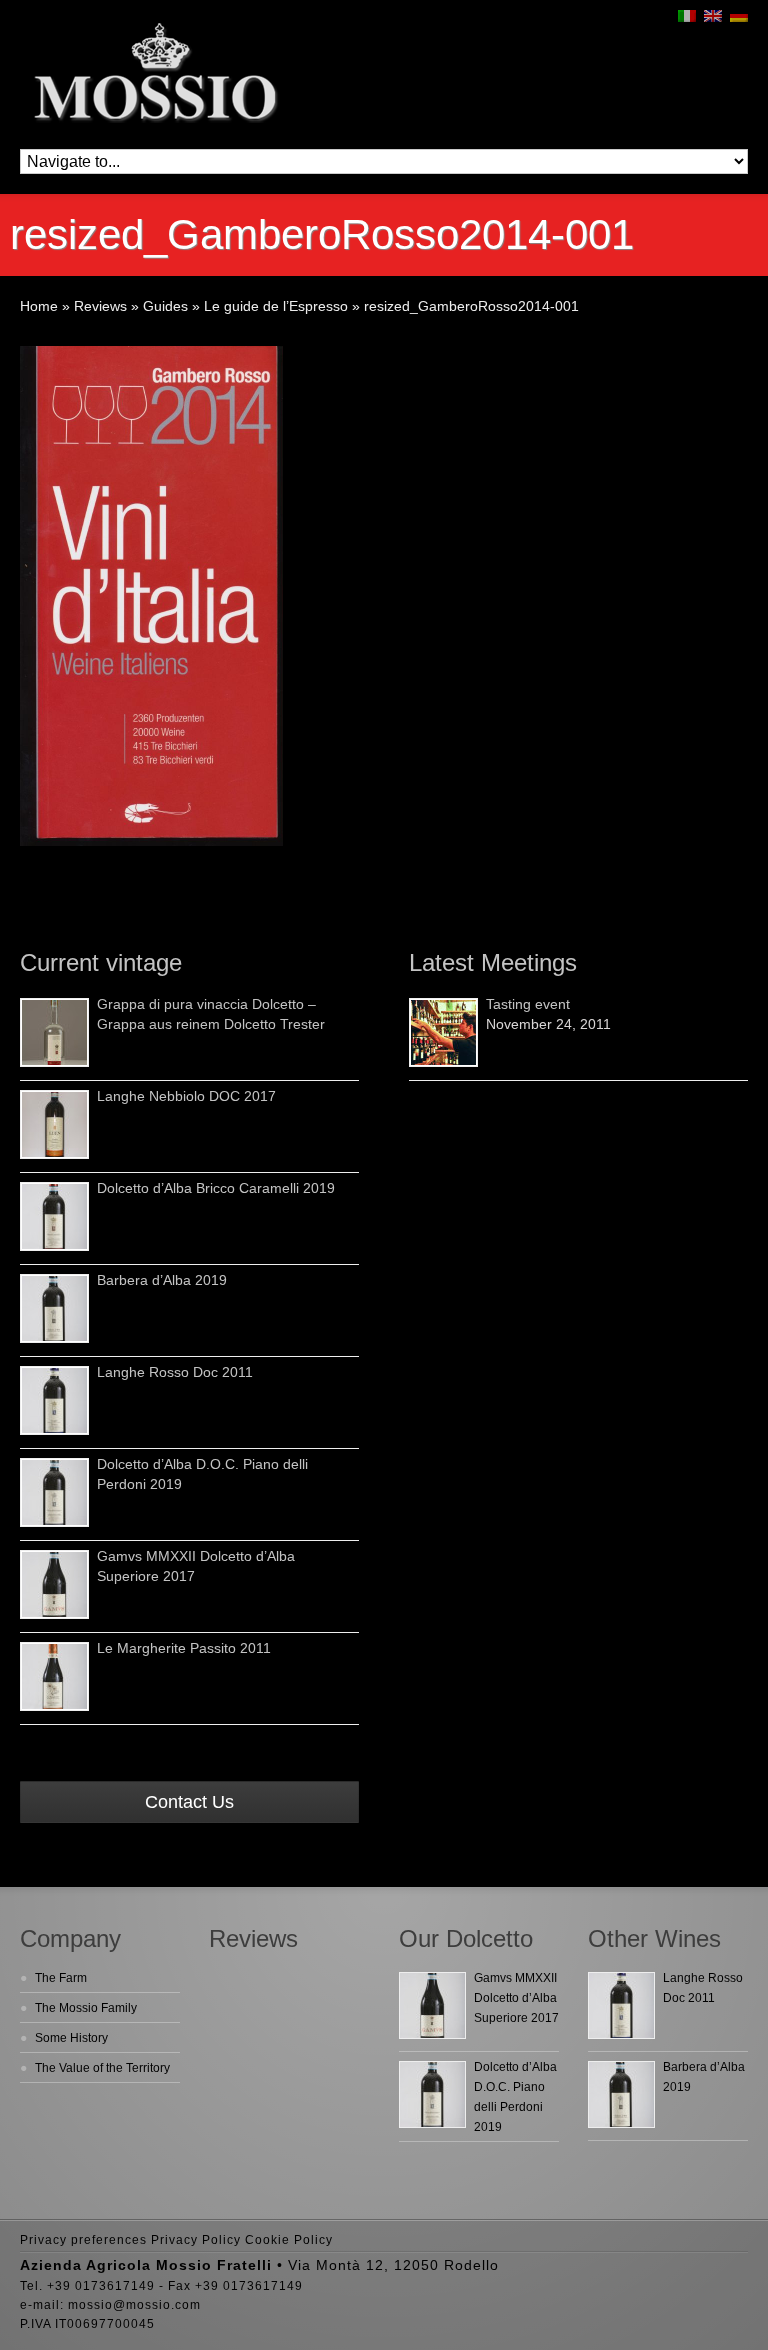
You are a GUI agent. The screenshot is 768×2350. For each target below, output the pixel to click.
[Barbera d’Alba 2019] (54, 1308)
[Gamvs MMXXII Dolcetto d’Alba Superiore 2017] (54, 1584)
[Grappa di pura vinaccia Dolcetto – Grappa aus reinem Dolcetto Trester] (54, 1032)
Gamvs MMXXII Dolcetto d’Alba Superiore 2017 (516, 1998)
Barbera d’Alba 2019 (162, 1280)
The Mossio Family (86, 2008)
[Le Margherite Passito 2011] (54, 1676)
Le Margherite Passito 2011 (184, 1648)
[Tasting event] (443, 1032)
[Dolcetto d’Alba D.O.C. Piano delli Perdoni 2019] (54, 1492)
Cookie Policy (289, 2240)
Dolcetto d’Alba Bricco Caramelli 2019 (216, 1188)
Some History (71, 2038)
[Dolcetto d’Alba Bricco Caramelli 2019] (54, 1216)
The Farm (61, 1978)
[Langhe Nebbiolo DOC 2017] (54, 1124)
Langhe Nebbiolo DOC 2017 (186, 1096)
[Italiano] (687, 16)
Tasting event (528, 1004)
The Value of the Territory (102, 2068)
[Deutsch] (739, 16)
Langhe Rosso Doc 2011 (175, 1372)
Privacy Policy (196, 2240)
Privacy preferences (83, 2240)
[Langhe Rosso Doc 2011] (54, 1400)
